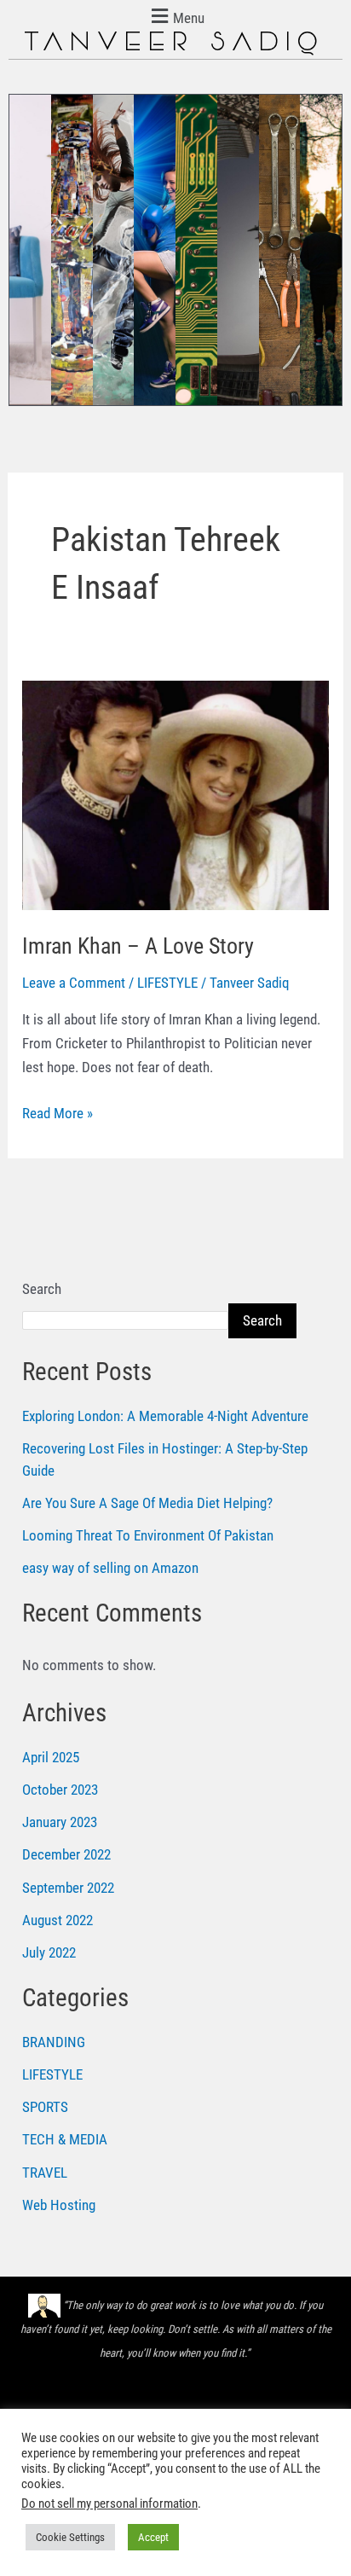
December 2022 (66, 1854)
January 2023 (60, 1822)
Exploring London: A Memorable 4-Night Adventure (165, 1416)
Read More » (58, 1111)
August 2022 (58, 1920)
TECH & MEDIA (65, 2139)
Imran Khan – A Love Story (138, 946)
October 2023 (60, 1790)
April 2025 (51, 1757)
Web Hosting (59, 2205)
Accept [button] (153, 2537)
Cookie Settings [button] (70, 2537)
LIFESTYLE (167, 983)
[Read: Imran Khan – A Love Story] (175, 794)
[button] (175, 16)
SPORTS (45, 2107)
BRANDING (54, 2042)
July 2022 (49, 1952)
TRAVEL (45, 2173)
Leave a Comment (74, 983)
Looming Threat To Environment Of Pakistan (148, 1535)
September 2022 (68, 1888)
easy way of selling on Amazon (110, 1568)
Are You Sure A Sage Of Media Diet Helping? (147, 1503)
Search (42, 1289)
